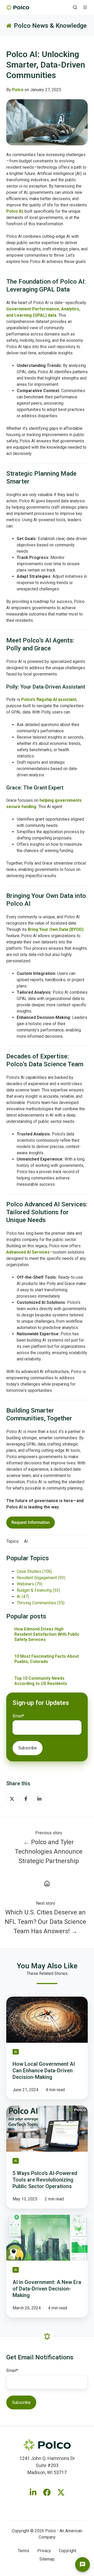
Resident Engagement (41, 1578)
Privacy (44, 2551)
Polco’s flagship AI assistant (49, 699)
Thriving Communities (41, 1603)
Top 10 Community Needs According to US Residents (41, 1681)
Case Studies (34, 1571)
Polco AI (14, 211)
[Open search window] (75, 7)
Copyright (67, 2551)
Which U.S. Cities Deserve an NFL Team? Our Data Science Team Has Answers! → (45, 1922)
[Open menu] (85, 7)
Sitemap (47, 2559)
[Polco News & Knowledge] (47, 1883)
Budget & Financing (38, 1590)
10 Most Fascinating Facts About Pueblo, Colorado (47, 1659)
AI (26, 1541)
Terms (23, 2551)
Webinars (30, 1584)
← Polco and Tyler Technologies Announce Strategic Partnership (49, 1852)
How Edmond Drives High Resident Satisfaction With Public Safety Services (47, 1634)
